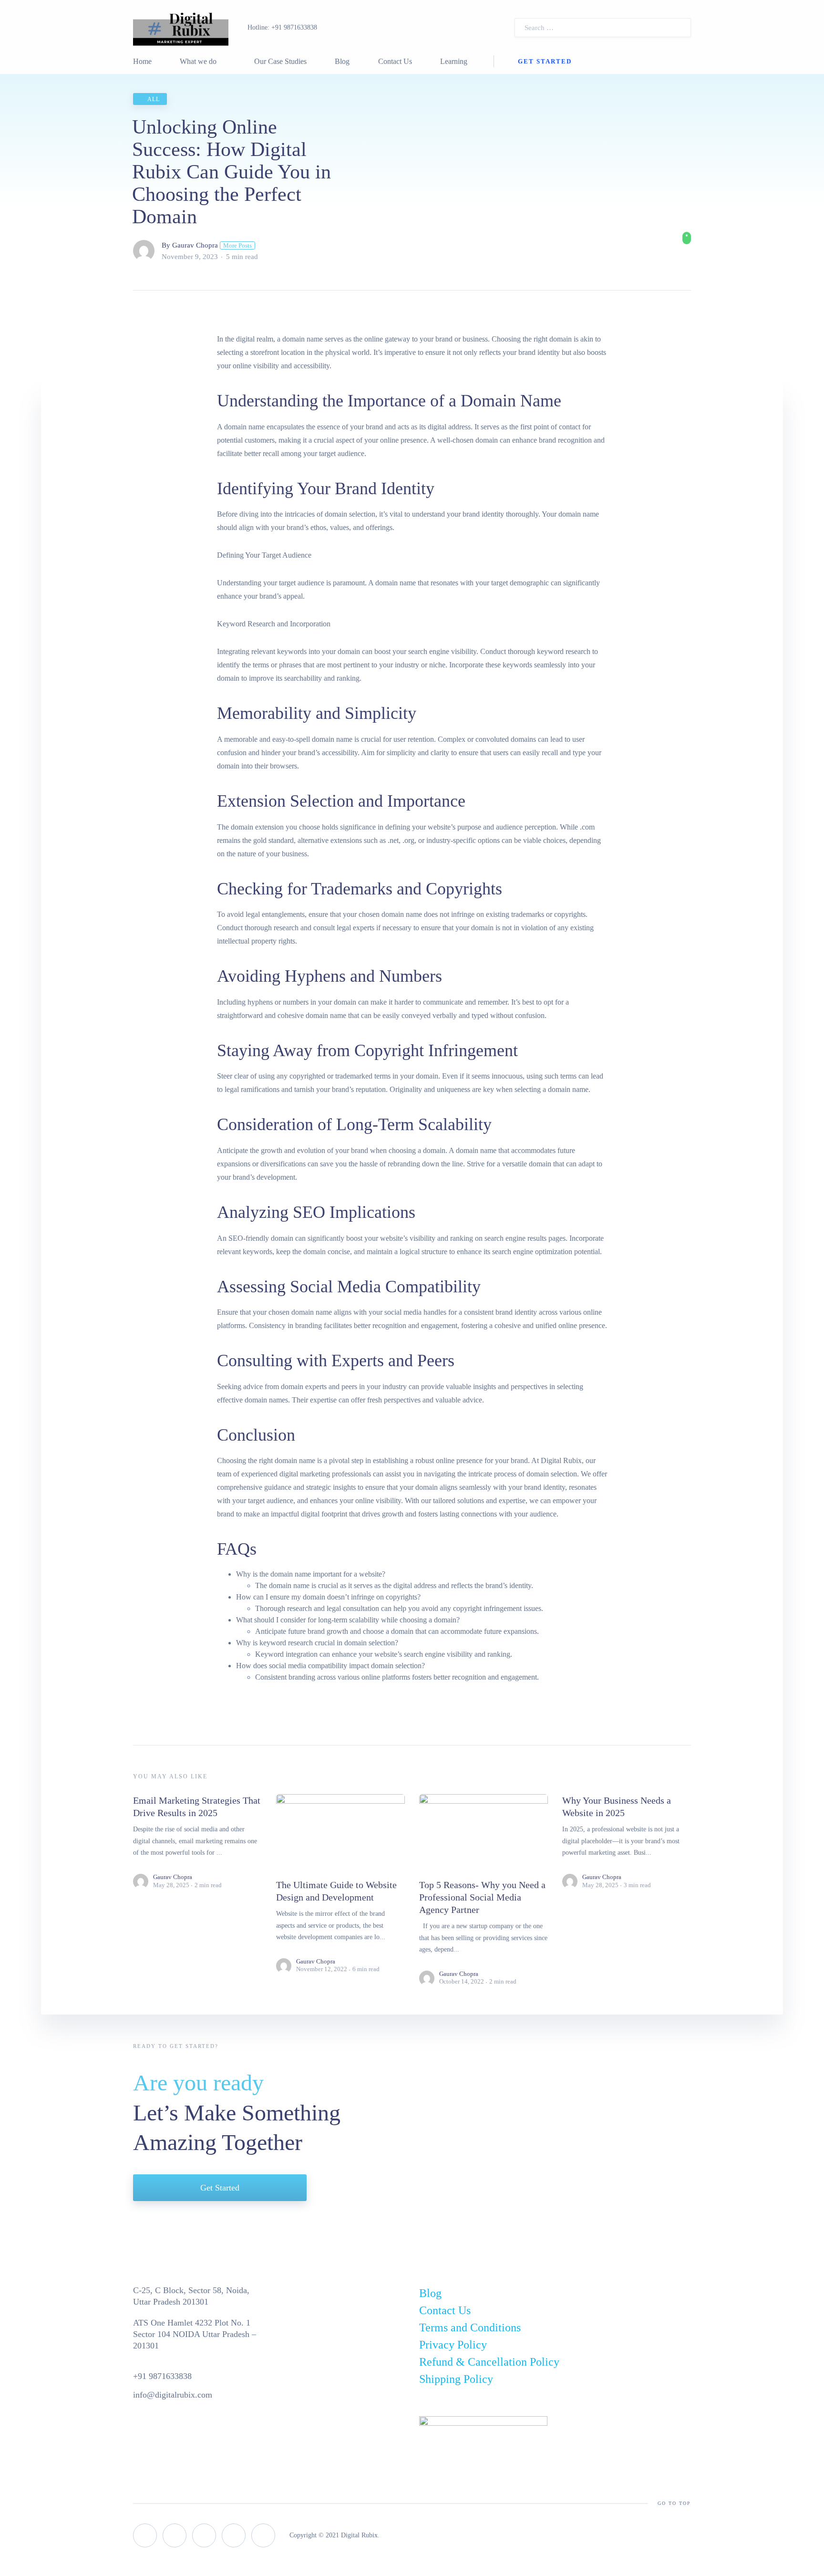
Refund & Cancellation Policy (489, 2362)
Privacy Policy (453, 2345)
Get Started (545, 61)
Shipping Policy (456, 2379)
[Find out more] (686, 238)
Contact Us (395, 61)
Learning (454, 61)
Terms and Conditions (470, 2327)
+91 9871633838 (294, 27)
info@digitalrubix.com (173, 2395)
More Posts (237, 245)
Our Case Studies (280, 61)
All (154, 99)
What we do (198, 61)
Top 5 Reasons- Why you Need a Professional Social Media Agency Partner (482, 1897)
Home (142, 61)
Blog (342, 61)
